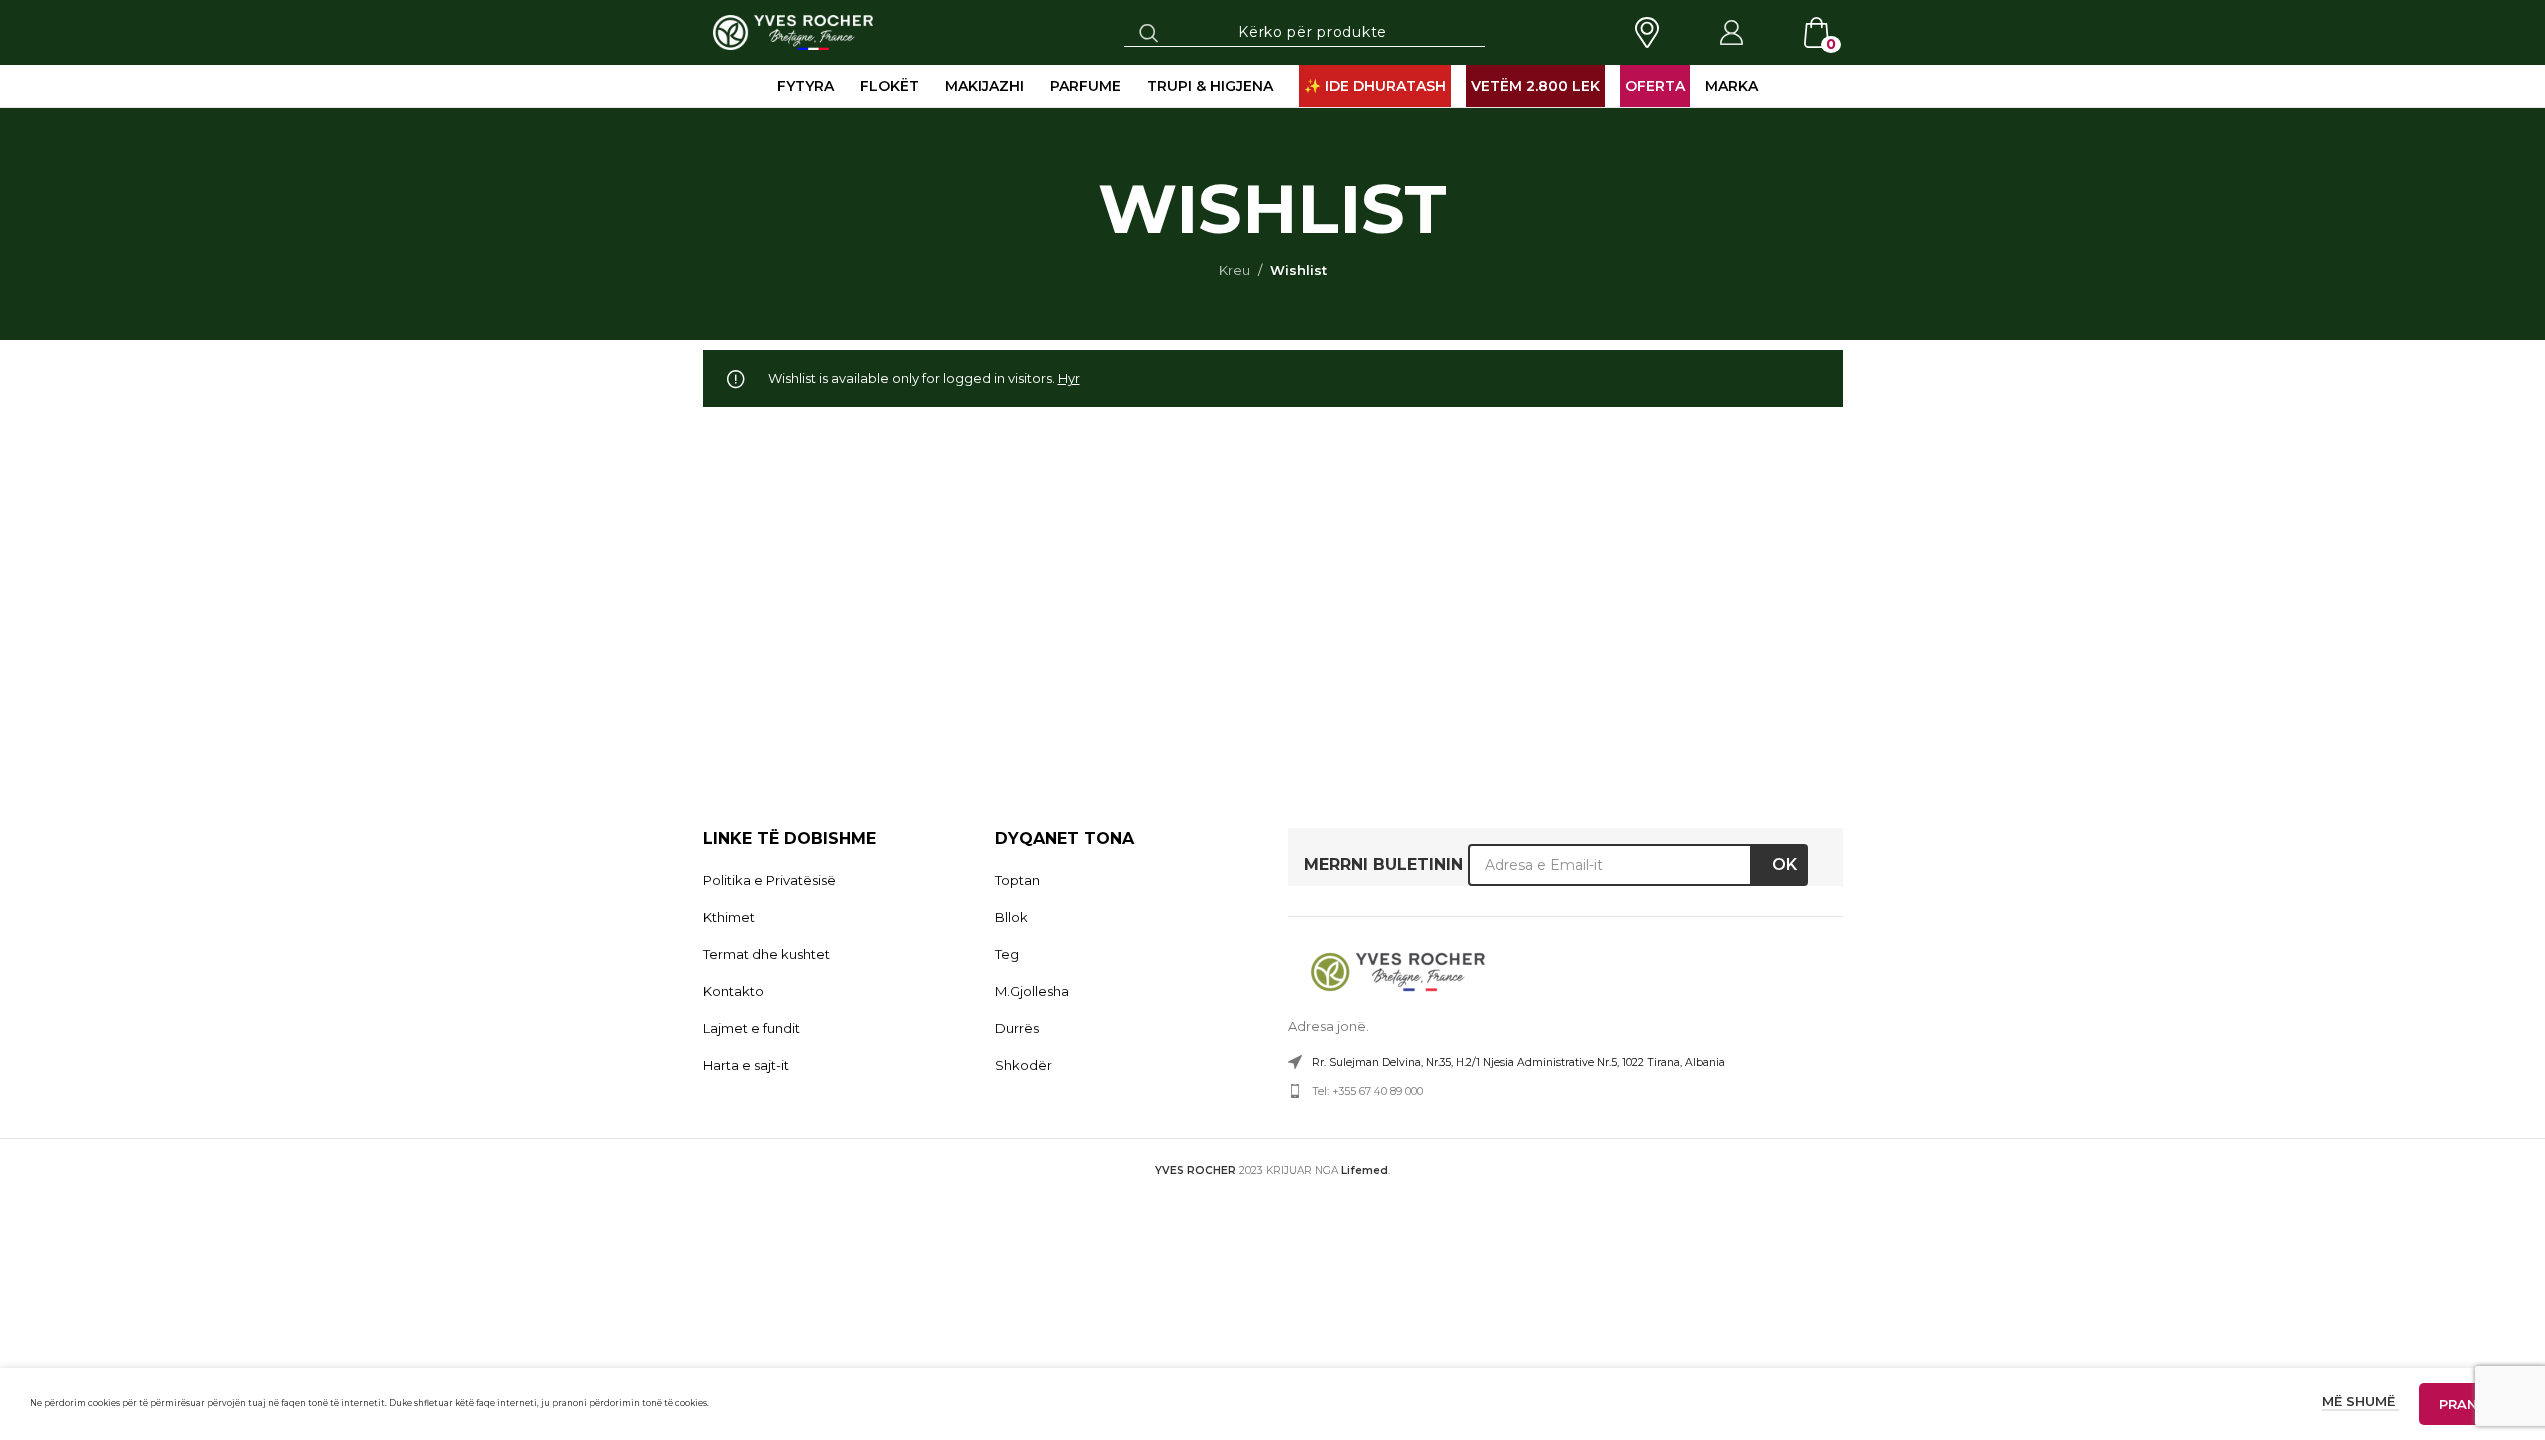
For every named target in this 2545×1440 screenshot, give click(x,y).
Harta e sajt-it (746, 1065)
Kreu (1234, 270)
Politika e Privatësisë (769, 880)
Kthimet (729, 917)
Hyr (1069, 378)
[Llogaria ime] (1731, 33)
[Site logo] (793, 31)
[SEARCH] (1149, 32)
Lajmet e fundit (751, 1028)
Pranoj (2467, 1404)
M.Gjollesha (1032, 991)
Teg (1007, 954)
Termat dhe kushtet (766, 954)
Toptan (1017, 880)
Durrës (1017, 1028)
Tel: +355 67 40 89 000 (1367, 1091)
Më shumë (2360, 1401)
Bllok (1011, 917)
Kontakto (733, 991)
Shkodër (1023, 1065)
